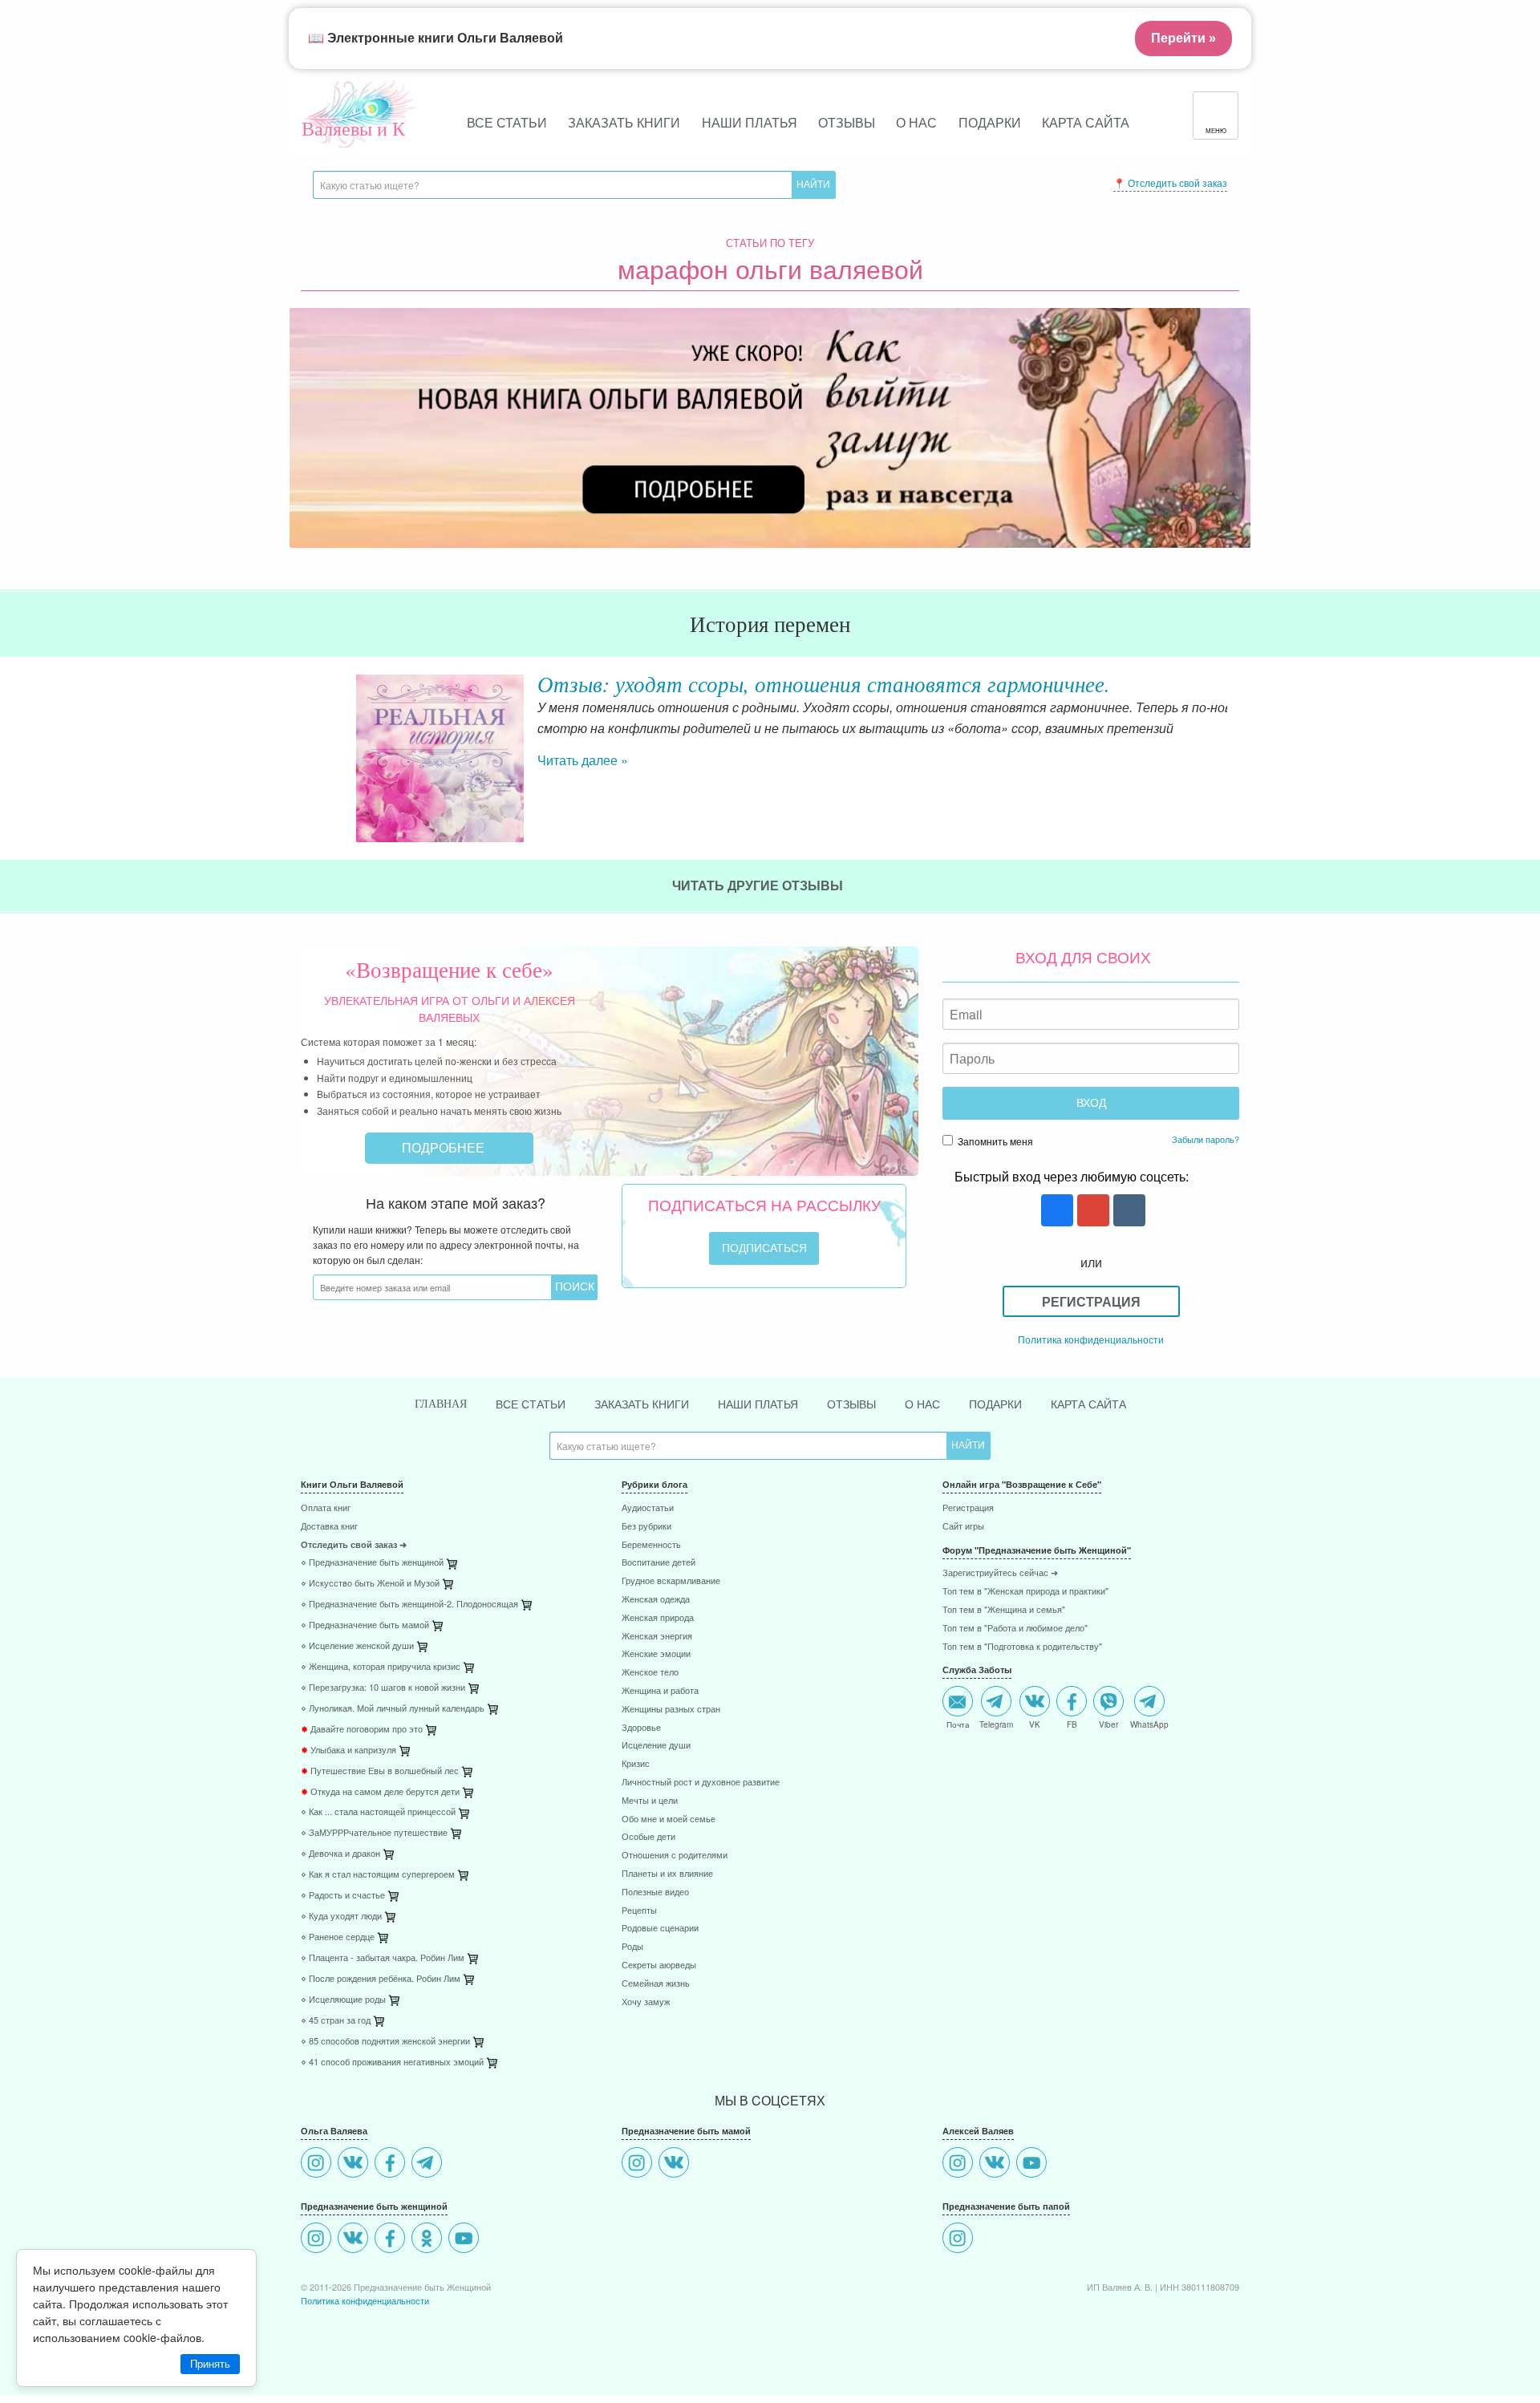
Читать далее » (541, 760)
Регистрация (1091, 1301)
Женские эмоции (656, 1654)
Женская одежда (656, 1600)
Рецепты (639, 1911)
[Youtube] (466, 2240)
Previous (301, 745)
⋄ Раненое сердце (338, 1937)
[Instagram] (318, 2164)
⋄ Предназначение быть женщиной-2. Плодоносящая (409, 1605)
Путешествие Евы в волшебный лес (380, 1771)
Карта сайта (1086, 122)
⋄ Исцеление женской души (357, 1646)
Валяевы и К (353, 128)
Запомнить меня (994, 1141)
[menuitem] (449, 1510)
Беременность (651, 1545)
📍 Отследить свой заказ (1170, 182)
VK (1035, 1724)
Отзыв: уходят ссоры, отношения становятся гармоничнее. (782, 683)
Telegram (996, 1724)
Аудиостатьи (648, 1508)
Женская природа (658, 1618)
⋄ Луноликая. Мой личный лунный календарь (393, 1709)
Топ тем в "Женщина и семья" (1004, 1610)
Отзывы (847, 122)
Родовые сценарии (660, 1929)
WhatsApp (1149, 1724)
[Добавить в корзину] (528, 1609)
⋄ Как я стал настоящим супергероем (378, 1875)
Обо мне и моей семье (669, 1819)
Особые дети (648, 1837)
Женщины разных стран (671, 1710)
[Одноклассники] (429, 2240)
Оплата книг (326, 1508)
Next (1239, 745)
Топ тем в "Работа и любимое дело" (1015, 1629)
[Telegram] (429, 2164)
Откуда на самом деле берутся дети (380, 1792)
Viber (1108, 1724)
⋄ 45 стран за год (336, 2021)
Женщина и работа (660, 1691)
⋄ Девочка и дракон (340, 1854)
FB (1072, 1724)
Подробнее (445, 1147)
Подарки (990, 122)
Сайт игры (963, 1527)
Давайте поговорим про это (362, 1730)
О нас (916, 122)
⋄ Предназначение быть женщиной (372, 1563)
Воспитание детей (659, 1563)
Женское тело (650, 1673)
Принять (210, 2364)
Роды (632, 1947)
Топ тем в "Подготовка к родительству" (1022, 1647)
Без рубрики (646, 1527)
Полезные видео (655, 1892)
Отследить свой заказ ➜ (354, 1545)
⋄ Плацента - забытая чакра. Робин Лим (383, 1958)
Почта (958, 1724)
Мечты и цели (650, 1801)
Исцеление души (656, 1746)
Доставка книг (329, 1527)
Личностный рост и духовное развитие (701, 1783)
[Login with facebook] (1055, 1212)
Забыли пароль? (1206, 1139)
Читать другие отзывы (759, 885)
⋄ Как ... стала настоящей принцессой (378, 1812)
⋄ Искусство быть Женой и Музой (370, 1584)
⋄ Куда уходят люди (341, 1917)
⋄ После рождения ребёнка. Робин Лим (381, 1979)
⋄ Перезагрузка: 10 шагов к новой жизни (383, 1688)
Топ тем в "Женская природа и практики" (1025, 1592)
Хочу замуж (646, 2002)
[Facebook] (392, 2164)
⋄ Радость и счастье (343, 1896)
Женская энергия (657, 1637)
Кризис (636, 1764)
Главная (441, 1404)
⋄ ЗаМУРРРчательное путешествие (374, 1833)
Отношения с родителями (675, 1856)
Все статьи (507, 122)
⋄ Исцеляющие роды (343, 2000)
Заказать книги (624, 122)
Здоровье (641, 1728)
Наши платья (750, 122)
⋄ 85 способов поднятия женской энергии (385, 2042)
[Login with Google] (1091, 1212)
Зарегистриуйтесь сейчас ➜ (1000, 1573)
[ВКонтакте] (355, 2164)
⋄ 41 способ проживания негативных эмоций (392, 2063)
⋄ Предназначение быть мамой (365, 1625)
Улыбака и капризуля (349, 1751)
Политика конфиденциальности (1091, 1339)
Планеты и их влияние (667, 1874)
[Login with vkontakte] (1127, 1212)
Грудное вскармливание (671, 1581)
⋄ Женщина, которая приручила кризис (381, 1667)
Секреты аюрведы (659, 1965)
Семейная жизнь (656, 1984)
